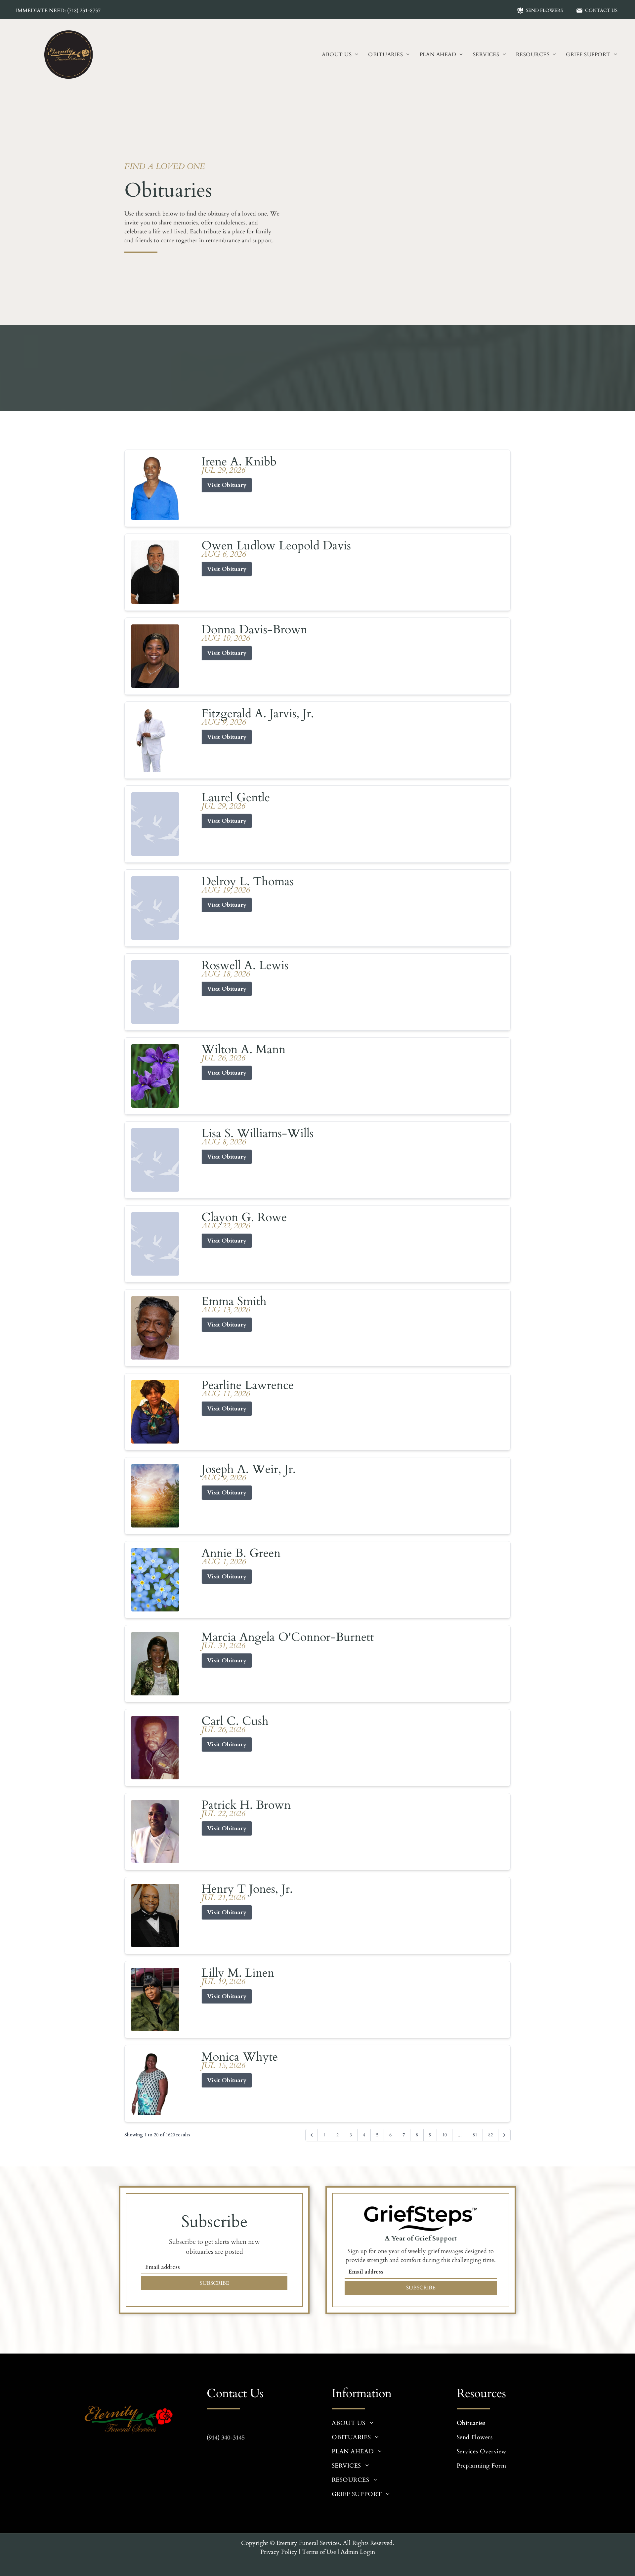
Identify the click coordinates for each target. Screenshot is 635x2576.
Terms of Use (319, 2552)
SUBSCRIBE (214, 2283)
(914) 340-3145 (226, 2438)
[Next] (504, 2135)
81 (475, 2135)
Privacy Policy (279, 2552)
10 (444, 2135)
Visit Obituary (227, 485)
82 (490, 2135)
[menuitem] (340, 55)
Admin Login (358, 2552)
